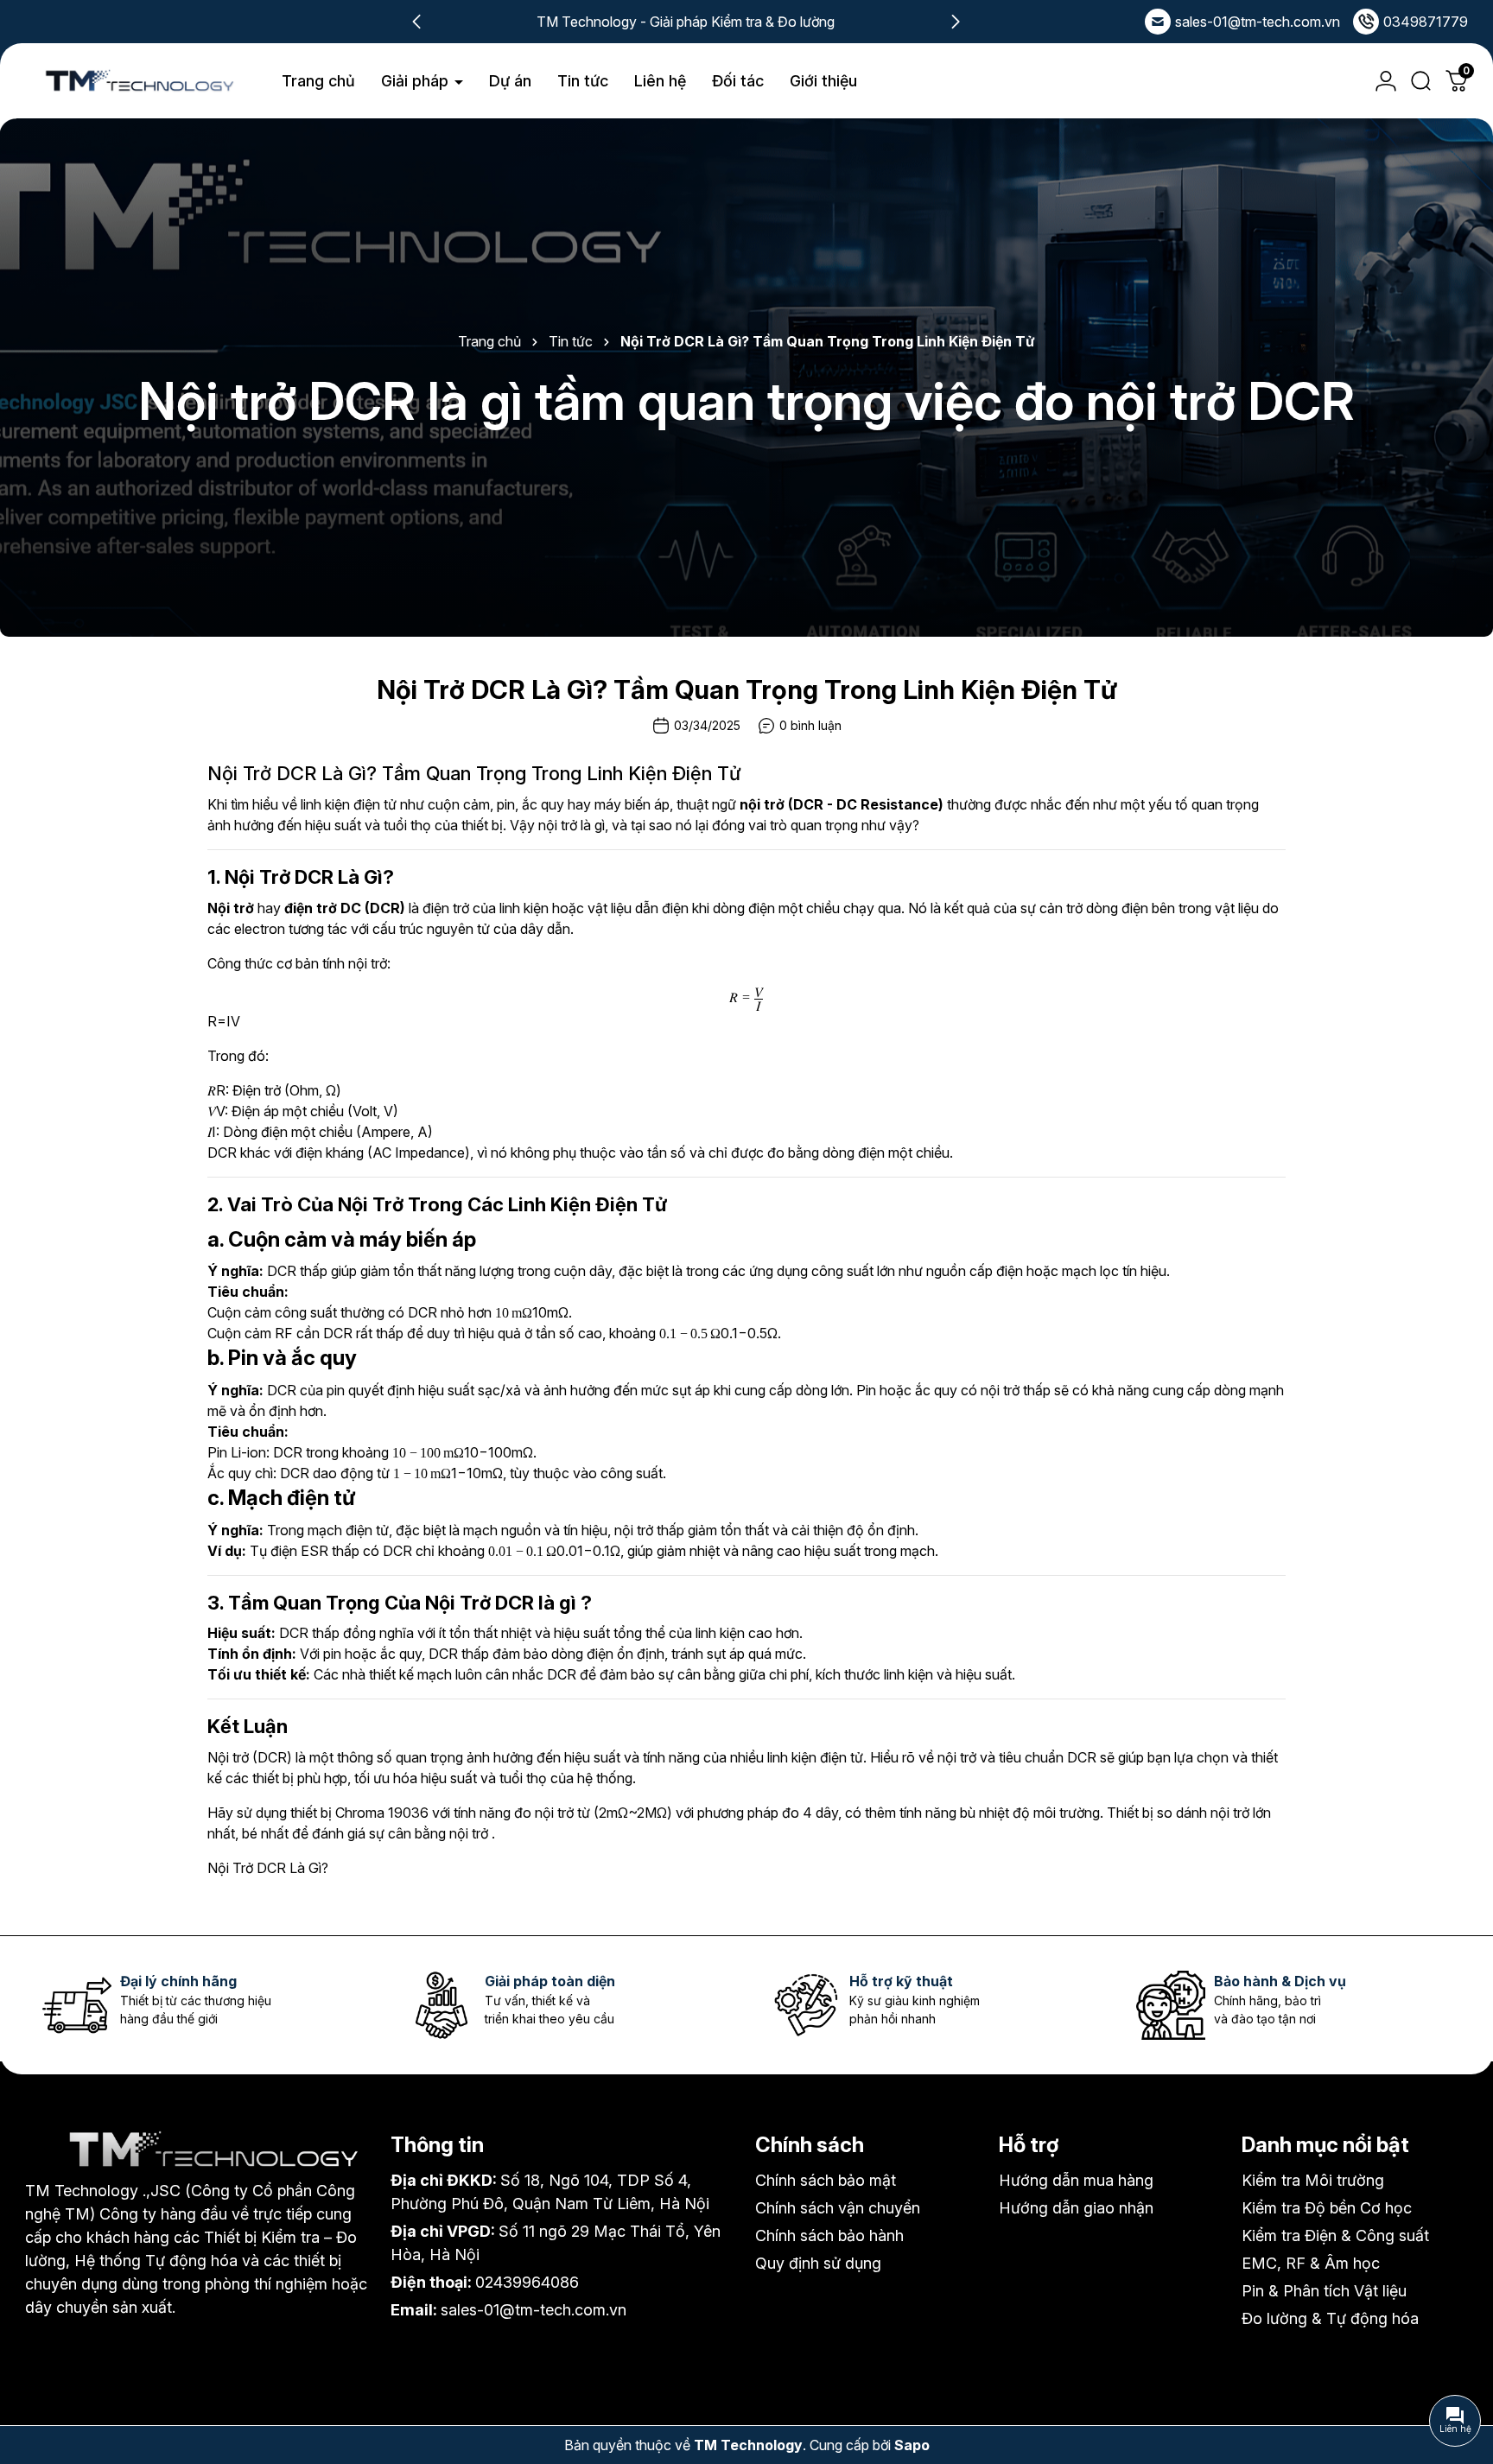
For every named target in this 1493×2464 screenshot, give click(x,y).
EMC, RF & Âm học (1311, 2263)
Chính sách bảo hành (829, 2235)
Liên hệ (660, 81)
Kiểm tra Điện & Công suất (1335, 2235)
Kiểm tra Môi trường (1313, 2180)
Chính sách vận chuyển (838, 2208)
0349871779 (1426, 22)
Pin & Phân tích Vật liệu (1324, 2291)
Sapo (912, 2445)
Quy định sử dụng (818, 2263)
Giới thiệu (823, 81)
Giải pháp (417, 81)
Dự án (510, 81)
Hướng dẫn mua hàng (1076, 2180)
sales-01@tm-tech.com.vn (1258, 22)
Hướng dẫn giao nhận (1076, 2208)
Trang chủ (318, 81)
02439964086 (527, 2282)
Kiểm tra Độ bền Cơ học (1327, 2208)
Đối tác (738, 81)
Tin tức (583, 81)
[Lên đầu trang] (1458, 2354)
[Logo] (138, 81)
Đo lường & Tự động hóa (1330, 2318)
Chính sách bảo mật (826, 2180)
